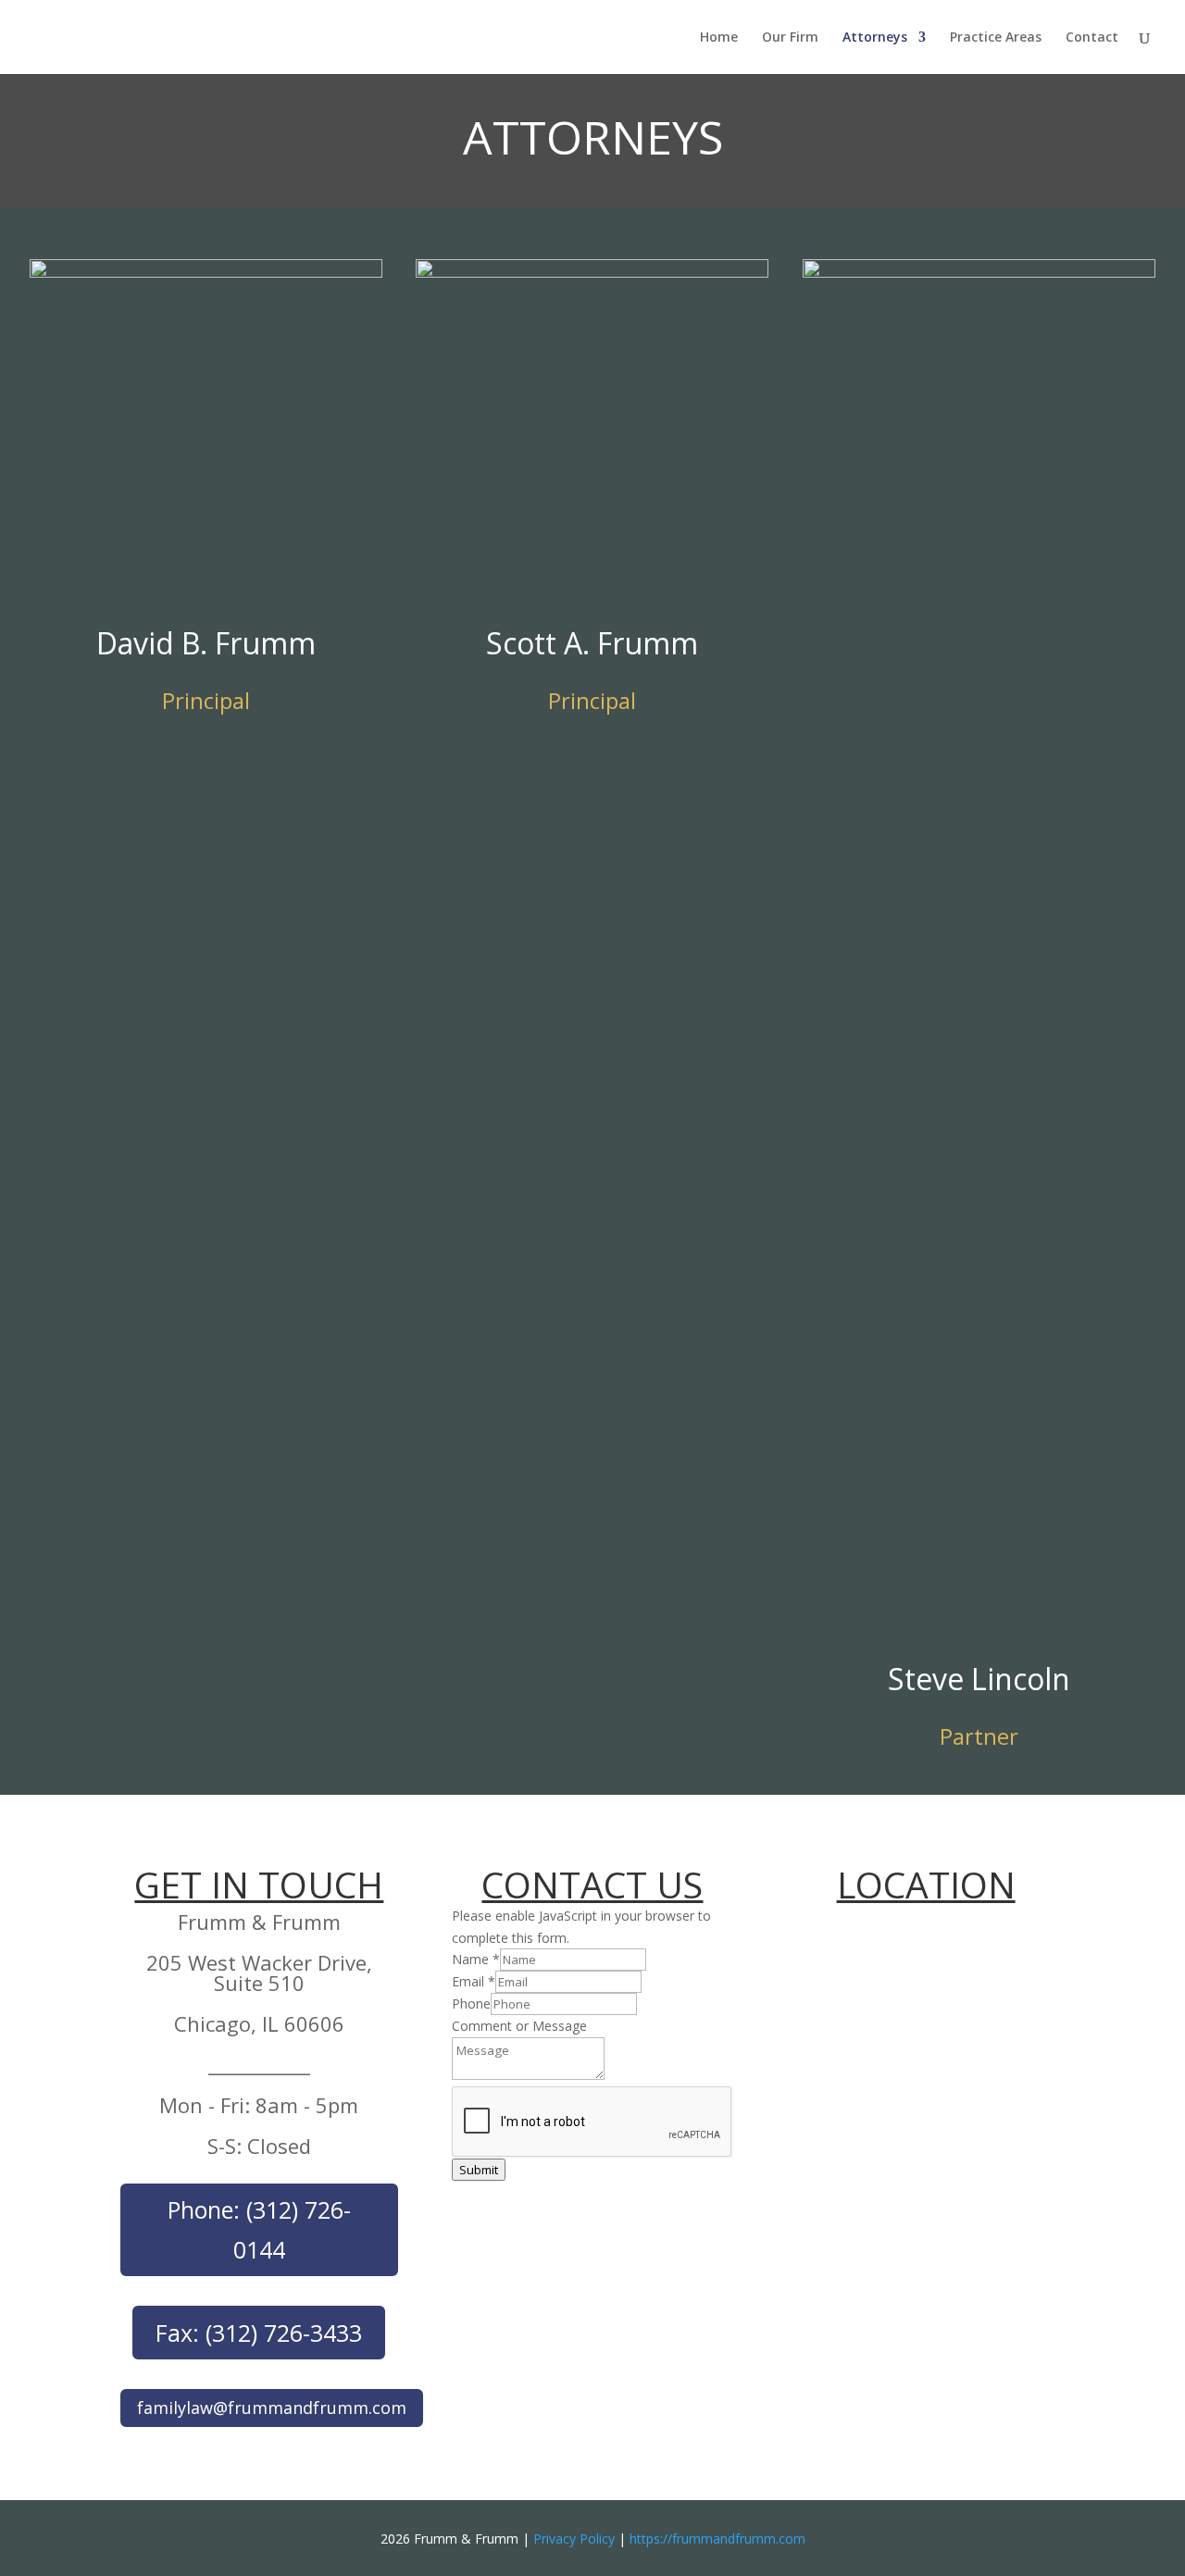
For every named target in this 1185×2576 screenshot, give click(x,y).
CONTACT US (592, 1884)
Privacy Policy (574, 2539)
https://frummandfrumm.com (717, 2539)
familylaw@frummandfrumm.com (272, 2408)
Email (474, 1981)
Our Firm (790, 38)
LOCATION (926, 1884)
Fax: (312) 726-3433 (259, 2333)
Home (719, 38)
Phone (471, 2004)
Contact (1092, 38)
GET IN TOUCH (259, 1884)
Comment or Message (519, 2026)
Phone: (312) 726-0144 (259, 2229)
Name (476, 1959)
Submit (479, 2170)
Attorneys (875, 38)
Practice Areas (996, 38)
